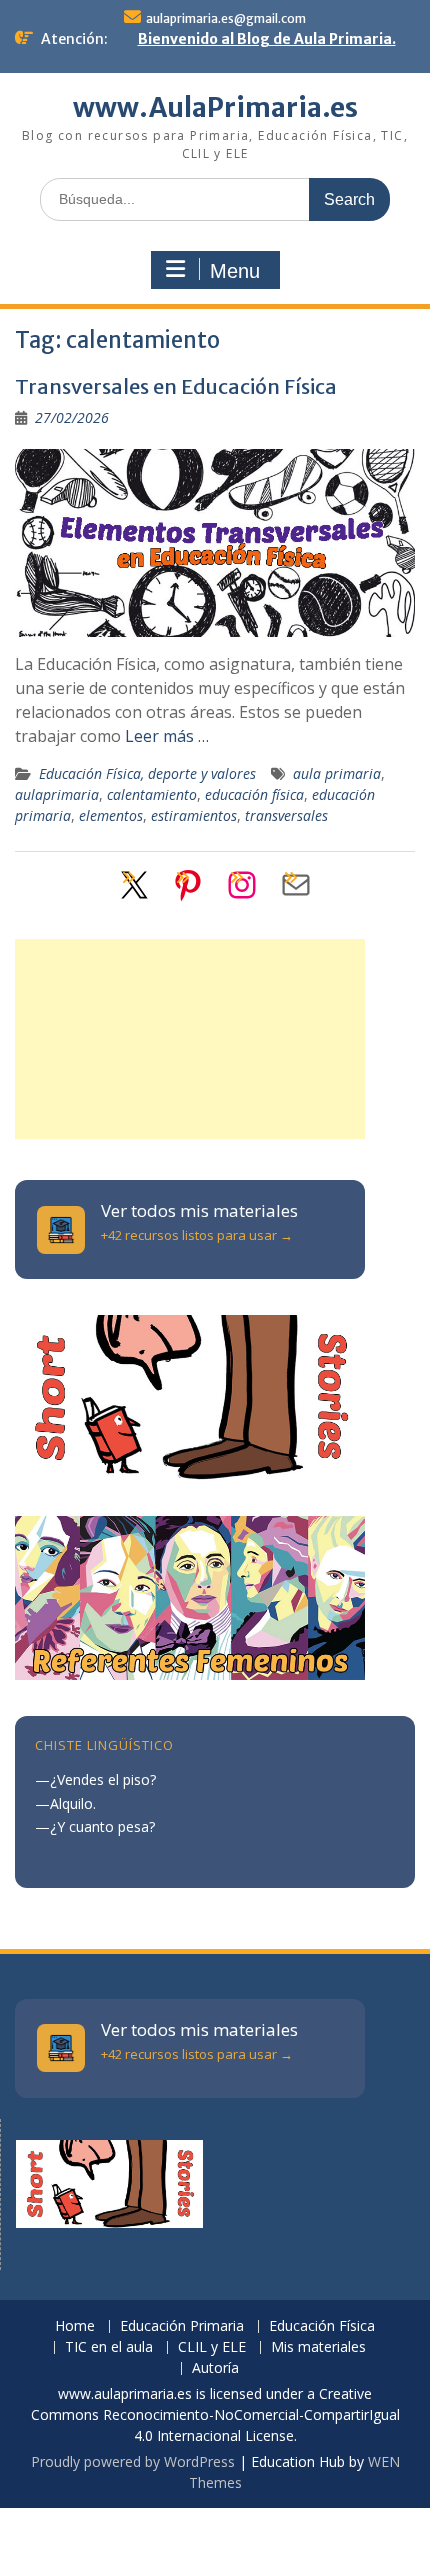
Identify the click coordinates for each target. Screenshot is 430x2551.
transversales (286, 815)
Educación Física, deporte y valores (147, 773)
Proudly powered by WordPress (133, 2461)
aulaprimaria (57, 794)
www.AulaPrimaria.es (215, 107)
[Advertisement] (190, 1039)
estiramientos (194, 815)
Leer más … (167, 736)
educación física (254, 794)
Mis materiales (318, 2347)
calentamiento (152, 794)
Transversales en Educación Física (176, 386)
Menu (235, 271)
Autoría (215, 2368)
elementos (111, 815)
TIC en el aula (109, 2347)
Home (75, 2326)
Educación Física (322, 2326)
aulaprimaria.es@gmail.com (226, 18)
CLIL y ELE (212, 2347)
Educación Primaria (182, 2326)
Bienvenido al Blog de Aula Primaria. (267, 39)
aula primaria (337, 773)
